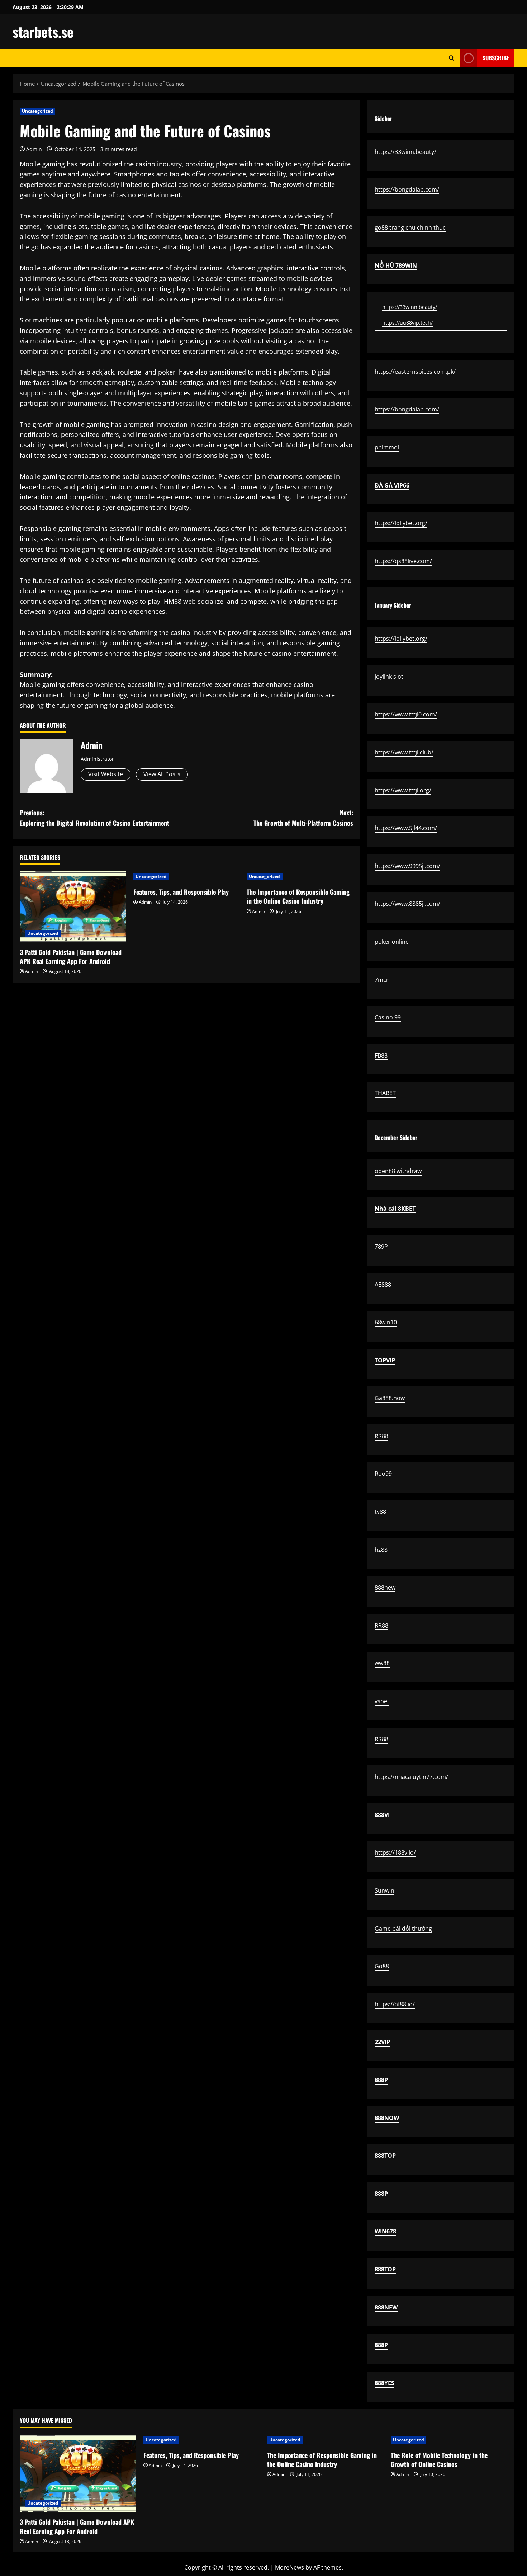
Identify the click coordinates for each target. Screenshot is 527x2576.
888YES (384, 2383)
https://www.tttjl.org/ (403, 790)
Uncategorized (37, 111)
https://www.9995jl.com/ (407, 866)
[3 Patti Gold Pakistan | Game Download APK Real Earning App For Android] (73, 907)
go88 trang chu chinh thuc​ (410, 227)
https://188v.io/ (395, 1852)
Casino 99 (388, 1017)
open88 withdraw (398, 1171)
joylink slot (389, 677)
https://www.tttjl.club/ (404, 752)
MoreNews (289, 2567)
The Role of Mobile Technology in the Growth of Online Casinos (439, 2460)
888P (381, 2080)
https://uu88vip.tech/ (407, 323)
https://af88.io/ (395, 2004)
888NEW (386, 2307)
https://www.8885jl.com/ (407, 904)
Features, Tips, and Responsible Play (181, 892)
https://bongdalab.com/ (407, 189)
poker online (392, 942)
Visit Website (106, 774)
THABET (385, 1093)
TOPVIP (385, 1360)
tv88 (380, 1512)
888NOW (387, 2118)
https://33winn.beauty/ (405, 152)
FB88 (381, 1055)
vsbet (382, 1701)
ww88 (382, 1663)
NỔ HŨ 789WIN (396, 265)
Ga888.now (390, 1398)
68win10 (386, 1322)
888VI (382, 1815)
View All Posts (162, 774)
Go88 (382, 1966)
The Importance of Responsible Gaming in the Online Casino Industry (298, 896)
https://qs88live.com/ (403, 561)
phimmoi (387, 447)
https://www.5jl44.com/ (406, 828)
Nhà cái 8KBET (395, 1209)
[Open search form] (452, 58)
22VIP (382, 2042)
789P (381, 1247)
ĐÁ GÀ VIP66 (392, 485)
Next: (303, 818)
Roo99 (383, 1474)
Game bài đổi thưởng (403, 1929)
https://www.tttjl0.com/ (406, 714)
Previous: (94, 818)
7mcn (382, 980)
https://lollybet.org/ (401, 523)
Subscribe (496, 58)
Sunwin (384, 1890)
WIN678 (385, 2231)
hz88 (381, 1550)
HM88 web (180, 601)
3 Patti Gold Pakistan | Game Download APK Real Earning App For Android (71, 957)
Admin (34, 149)
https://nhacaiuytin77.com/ (411, 1777)
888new (385, 1587)
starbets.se (43, 32)
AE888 (383, 1285)
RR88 (381, 1436)
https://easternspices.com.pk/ (415, 372)
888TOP (385, 2156)
